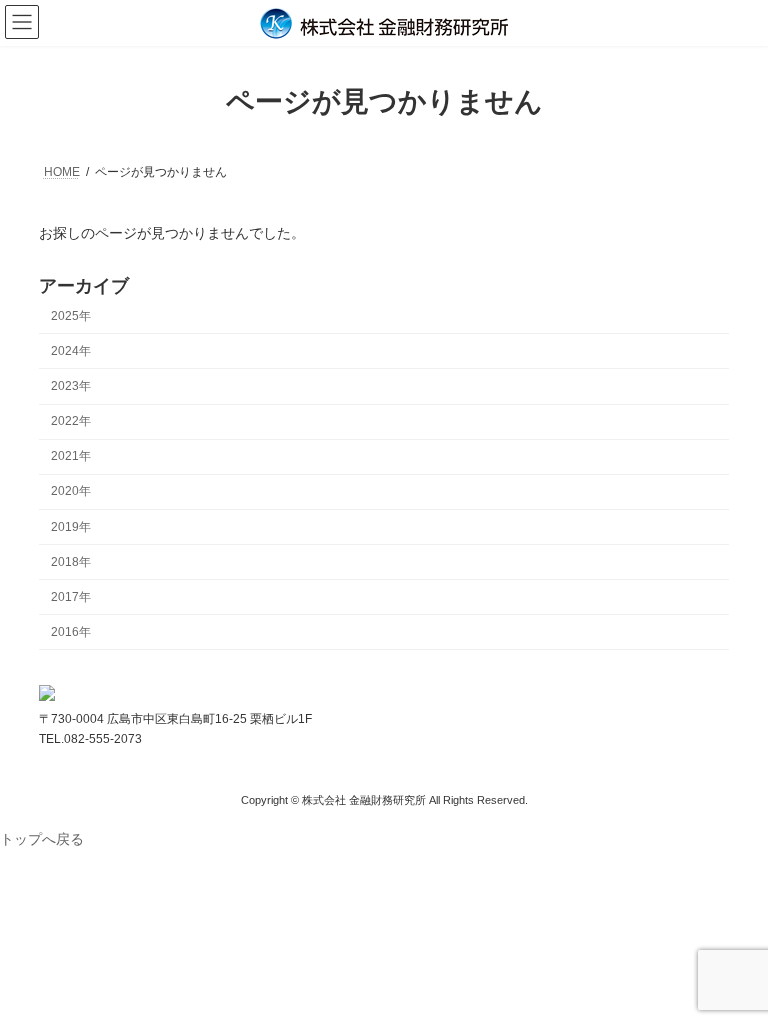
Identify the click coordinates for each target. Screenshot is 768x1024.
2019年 (71, 526)
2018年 (71, 561)
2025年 (71, 316)
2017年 (71, 597)
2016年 (71, 632)
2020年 (71, 491)
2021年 (71, 456)
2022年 (71, 421)
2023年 (71, 386)
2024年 (71, 351)
